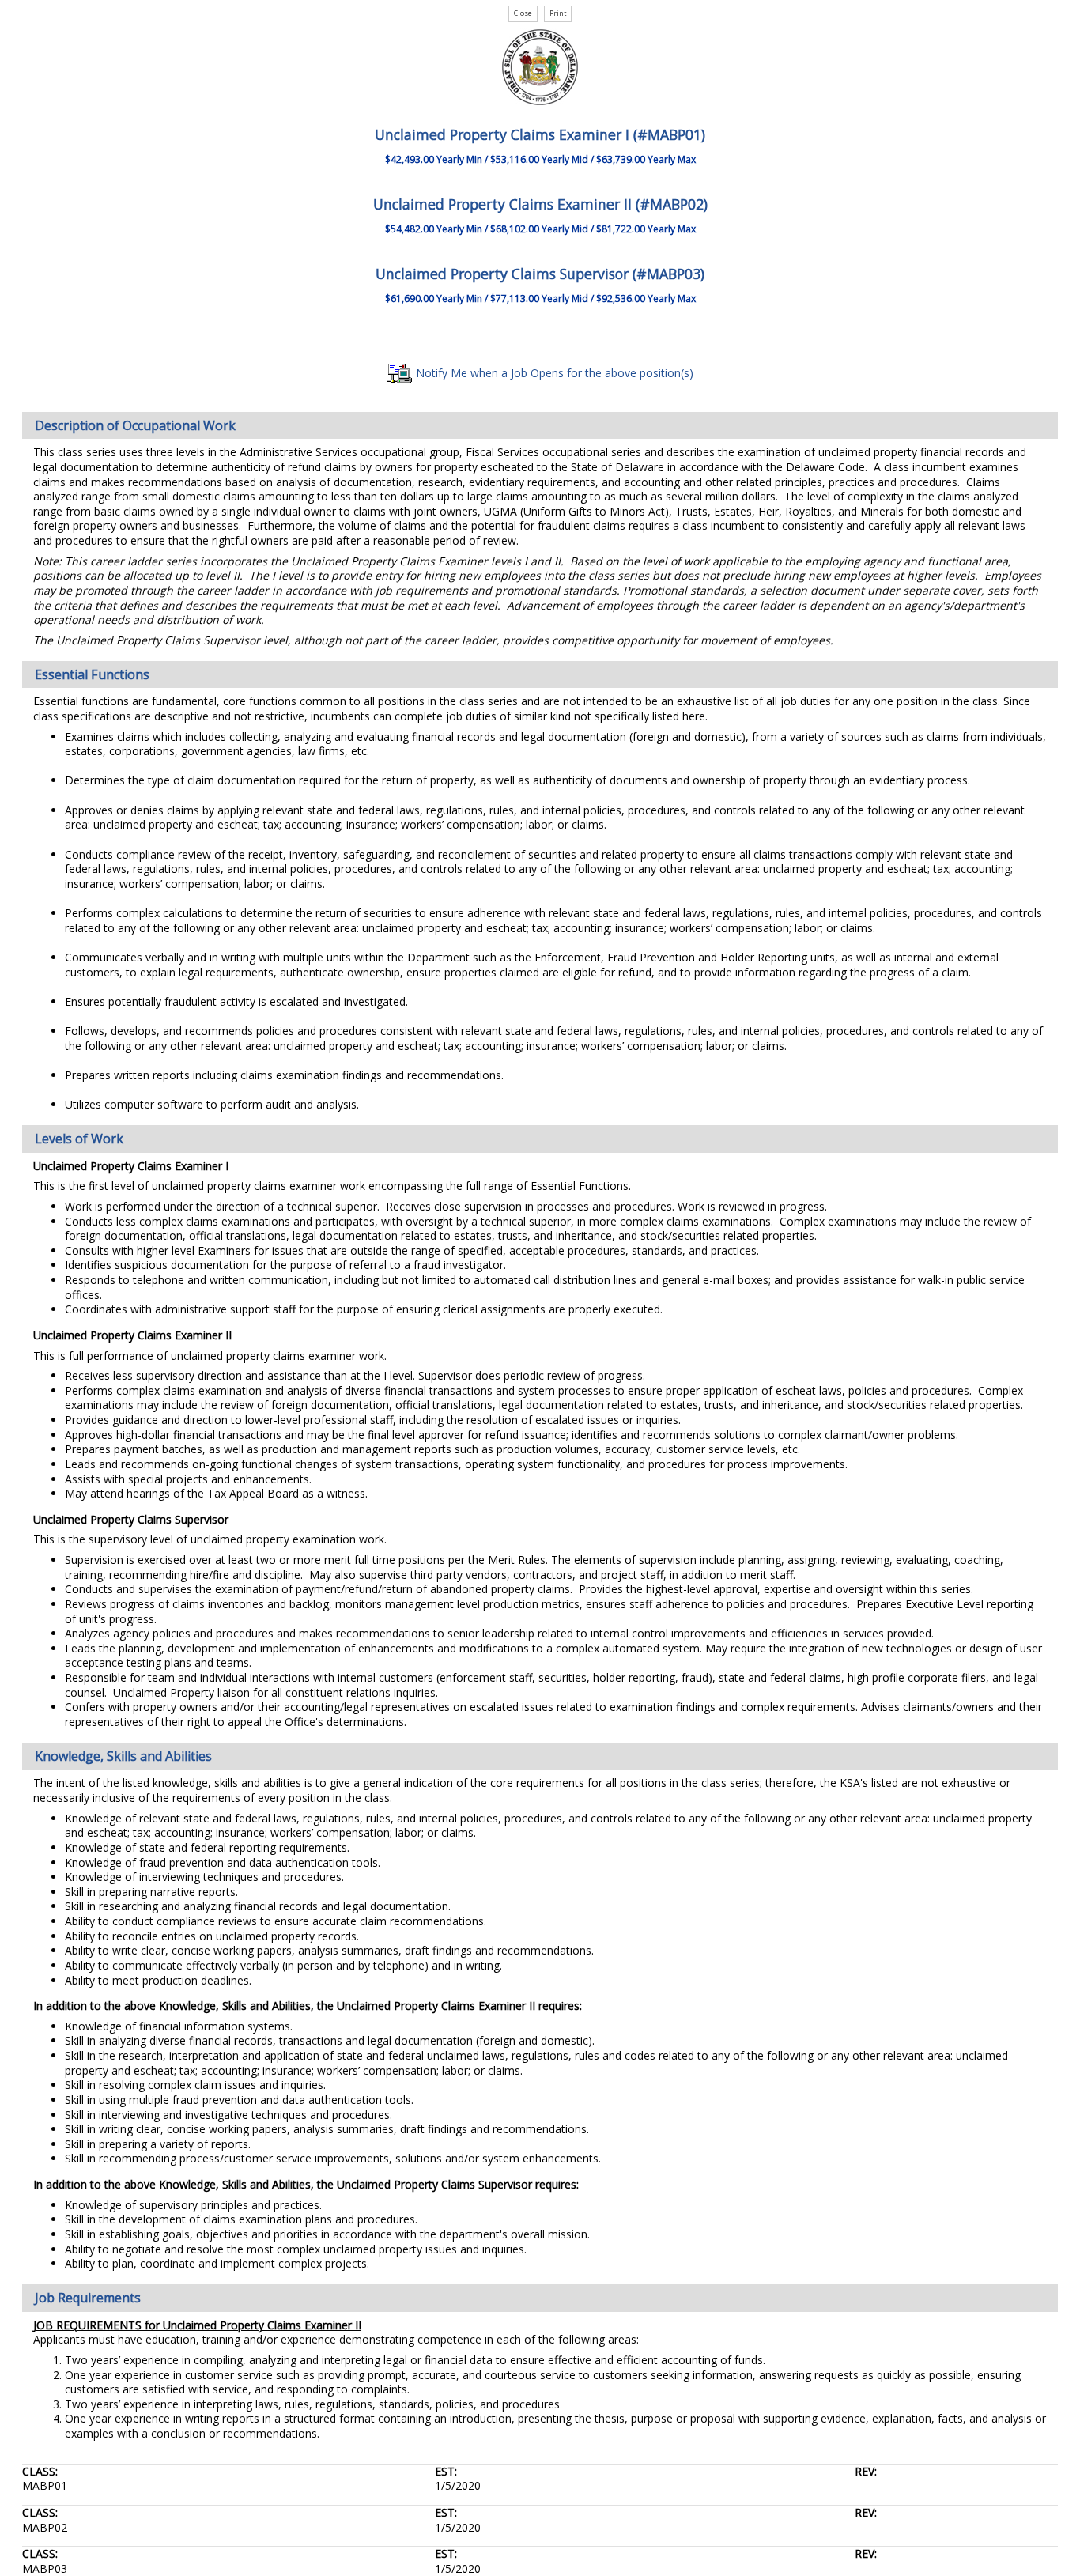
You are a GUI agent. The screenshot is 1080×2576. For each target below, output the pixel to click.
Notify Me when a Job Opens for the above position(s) (553, 373)
